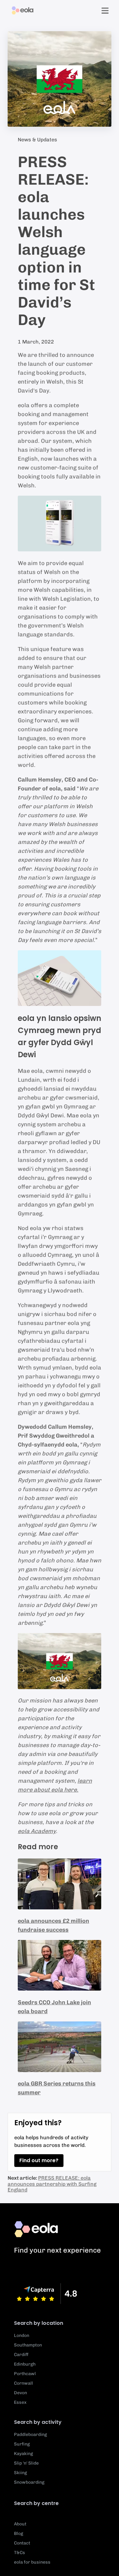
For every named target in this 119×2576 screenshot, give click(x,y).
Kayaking (23, 2454)
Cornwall (23, 2383)
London (22, 2335)
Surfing (22, 2444)
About (20, 2524)
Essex (20, 2402)
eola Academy (37, 1831)
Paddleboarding (30, 2434)
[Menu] (105, 11)
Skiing (20, 2473)
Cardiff (21, 2355)
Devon (20, 2393)
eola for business (32, 2562)
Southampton (28, 2345)
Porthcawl (25, 2374)
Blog (19, 2534)
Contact (22, 2543)
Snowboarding (29, 2482)
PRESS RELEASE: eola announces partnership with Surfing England (52, 2184)
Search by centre (36, 2503)
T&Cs (20, 2553)
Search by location (39, 2323)
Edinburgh (25, 2364)
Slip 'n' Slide (26, 2463)
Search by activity (38, 2422)
